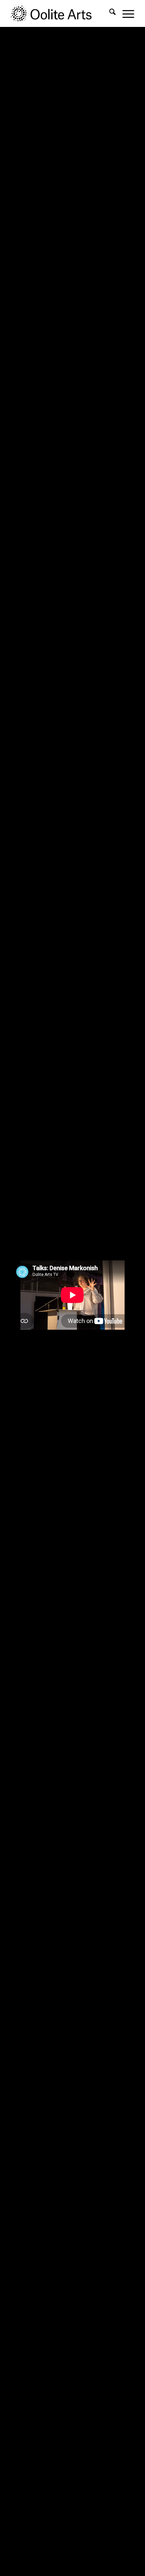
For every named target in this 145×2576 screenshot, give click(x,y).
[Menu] (125, 13)
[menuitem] (109, 13)
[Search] (109, 13)
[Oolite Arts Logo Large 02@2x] (60, 13)
